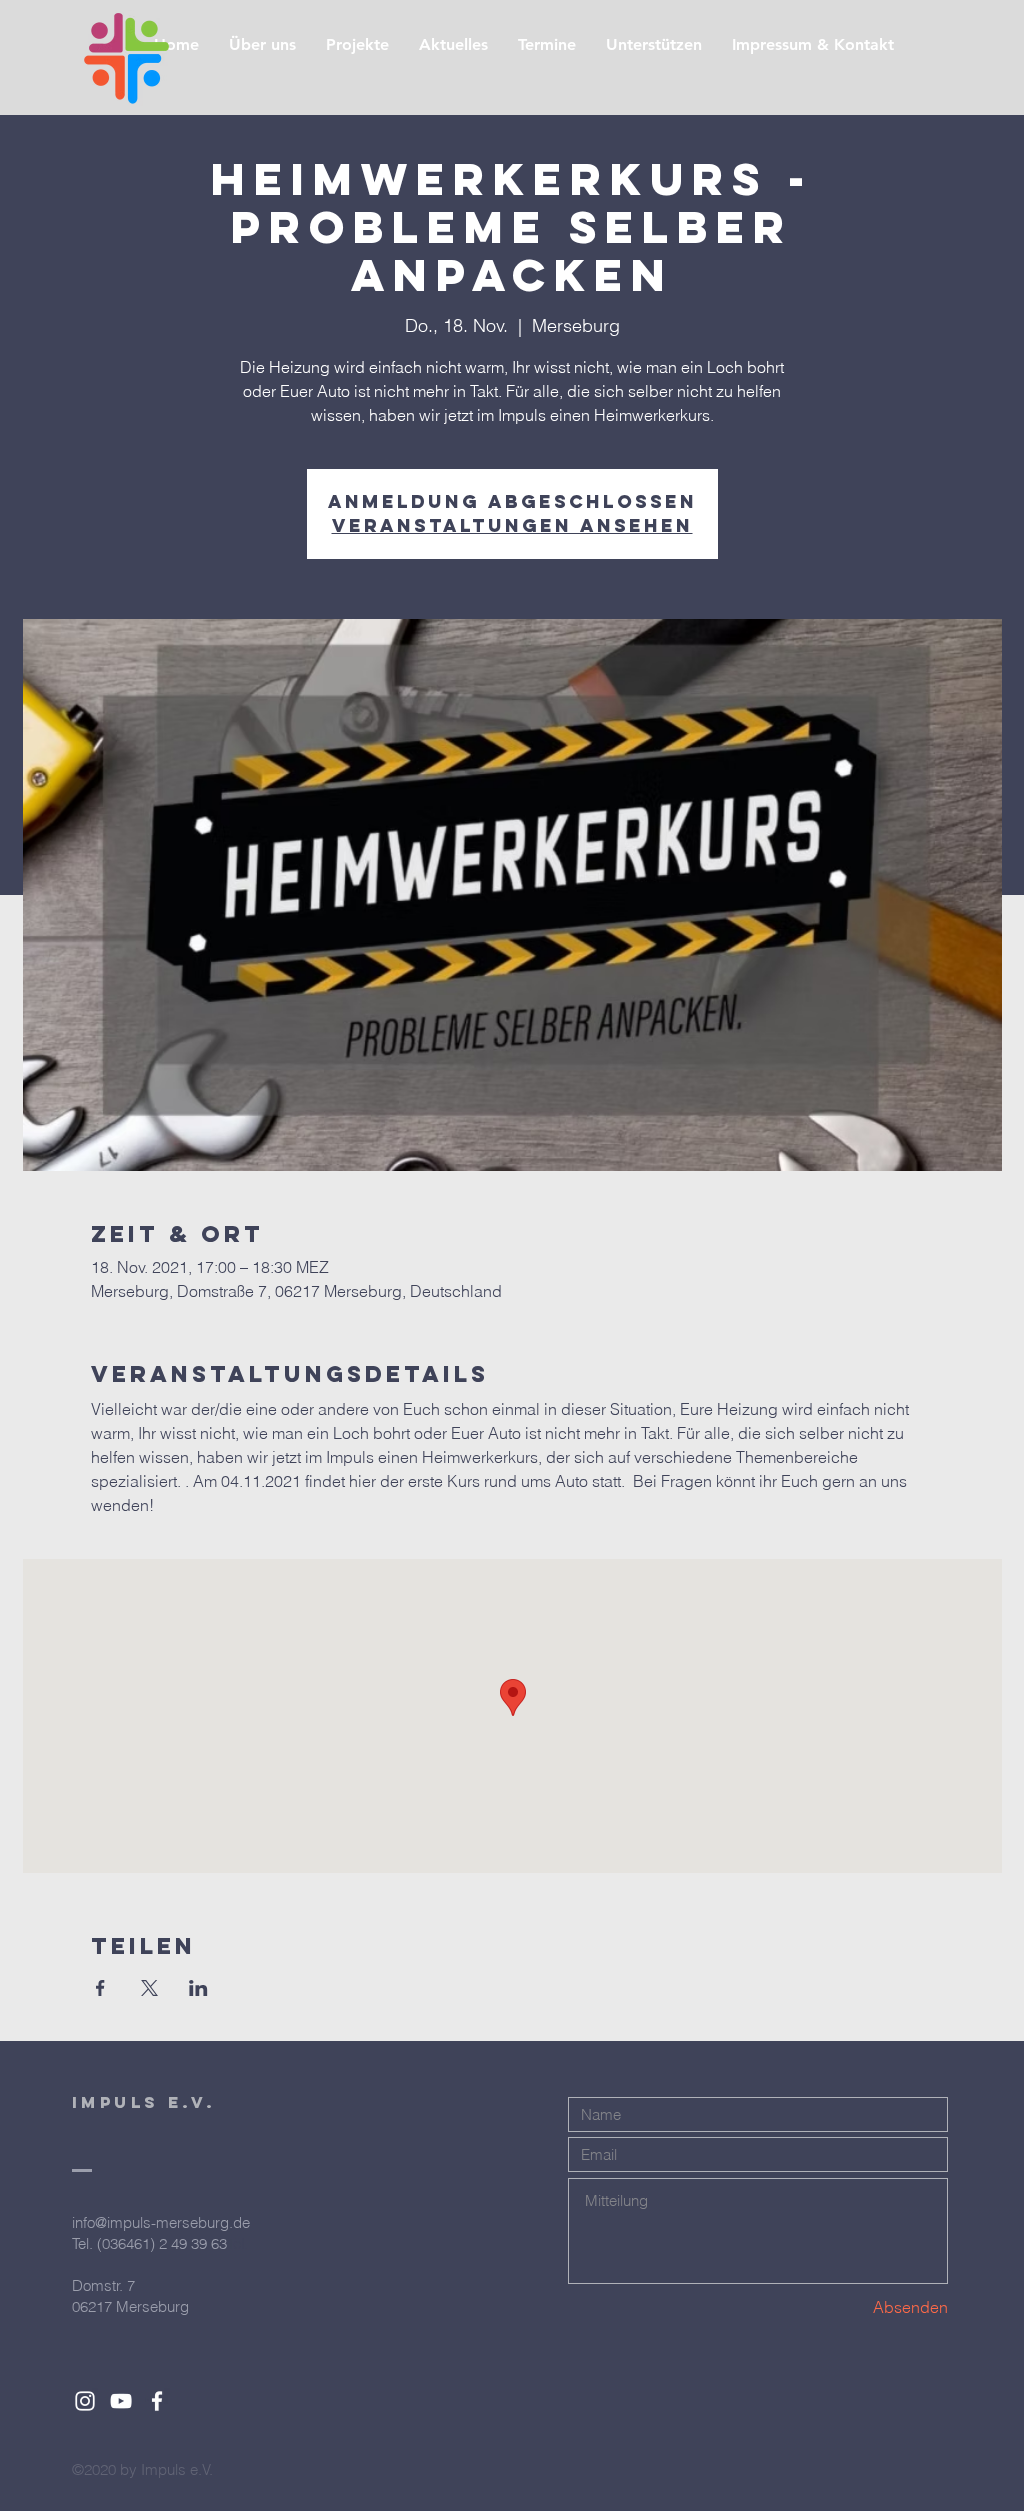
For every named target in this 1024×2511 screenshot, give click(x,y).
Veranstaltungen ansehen (512, 525)
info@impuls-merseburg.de (161, 2222)
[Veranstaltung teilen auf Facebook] (100, 1988)
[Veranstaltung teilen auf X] (149, 1988)
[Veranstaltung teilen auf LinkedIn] (198, 1988)
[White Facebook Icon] (157, 2401)
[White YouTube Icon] (121, 2401)
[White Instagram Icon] (85, 2401)
